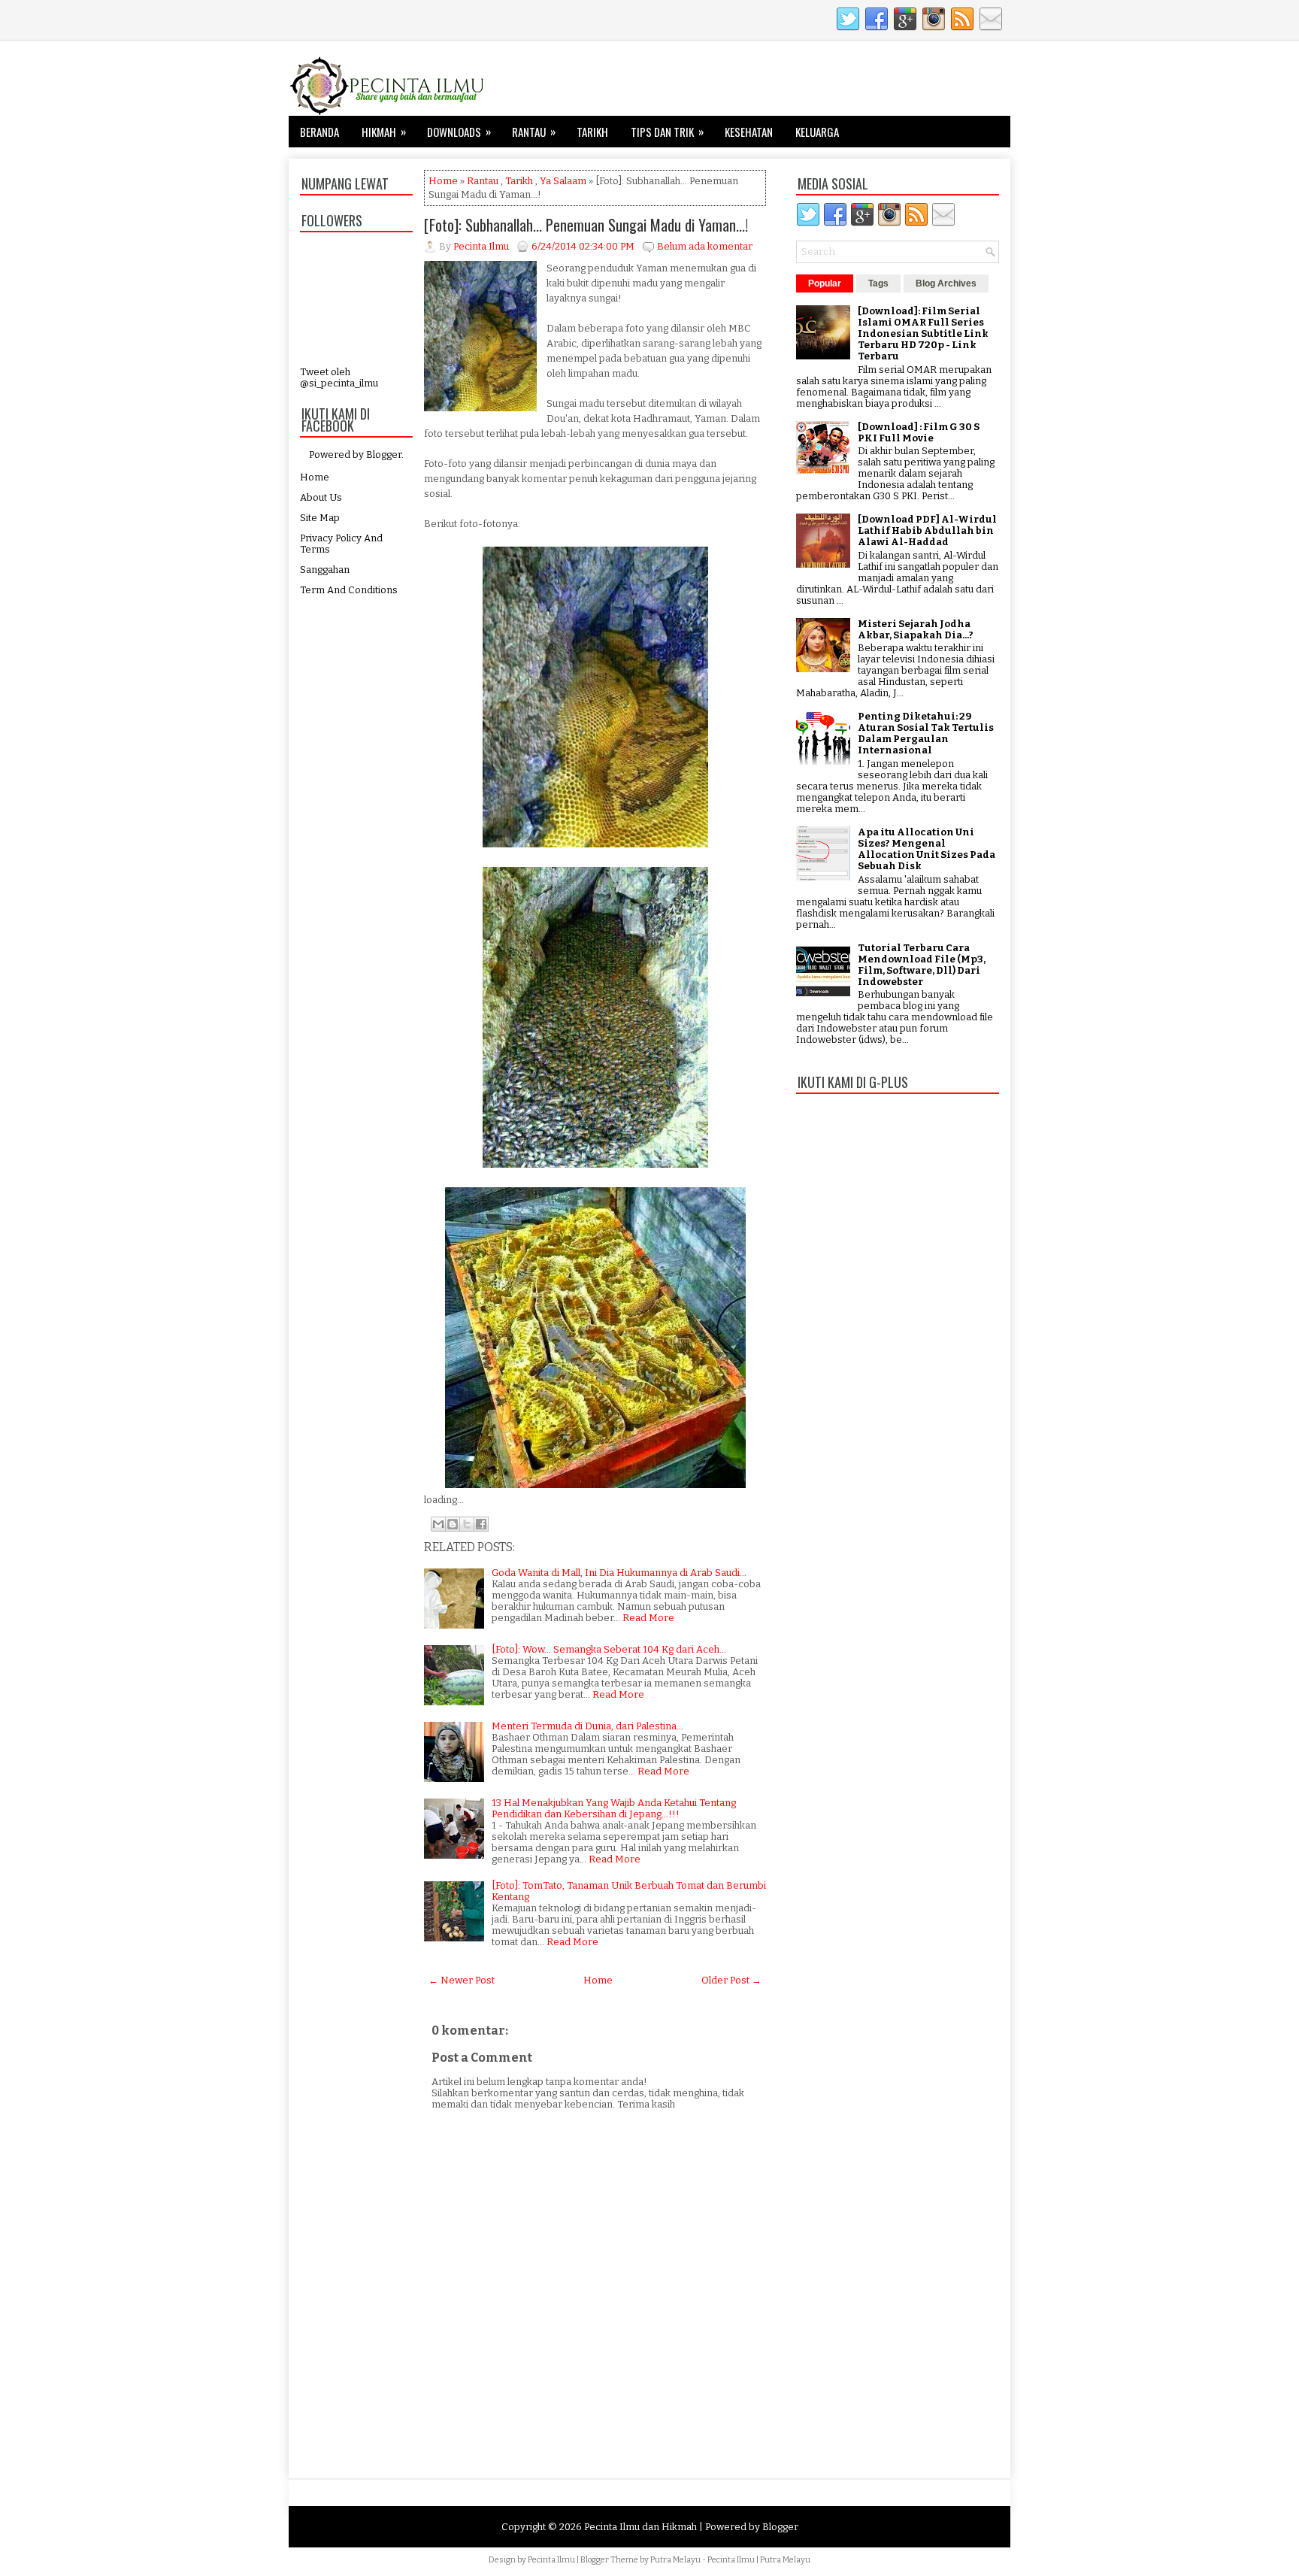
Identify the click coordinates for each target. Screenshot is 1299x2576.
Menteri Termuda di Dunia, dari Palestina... (587, 1726)
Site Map (320, 518)
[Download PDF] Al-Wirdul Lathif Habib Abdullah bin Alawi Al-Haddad (927, 530)
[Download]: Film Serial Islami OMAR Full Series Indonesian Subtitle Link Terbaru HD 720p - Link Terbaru (923, 333)
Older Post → (731, 1980)
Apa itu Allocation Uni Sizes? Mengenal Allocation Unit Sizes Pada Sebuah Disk (927, 849)
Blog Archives (946, 283)
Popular (825, 283)
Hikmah (384, 131)
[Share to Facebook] (481, 1524)
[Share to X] (467, 1524)
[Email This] (438, 1524)
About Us (321, 497)
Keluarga (817, 132)
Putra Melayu (675, 2560)
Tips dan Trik (667, 131)
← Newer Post (462, 1980)
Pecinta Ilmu (551, 2560)
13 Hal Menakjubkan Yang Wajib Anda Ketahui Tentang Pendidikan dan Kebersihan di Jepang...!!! (614, 1808)
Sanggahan (325, 570)
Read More (648, 1618)
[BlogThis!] (453, 1524)
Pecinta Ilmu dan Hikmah (640, 2527)
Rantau (534, 131)
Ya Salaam (563, 181)
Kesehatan (749, 132)
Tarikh (592, 132)
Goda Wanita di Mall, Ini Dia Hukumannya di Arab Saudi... (619, 1573)
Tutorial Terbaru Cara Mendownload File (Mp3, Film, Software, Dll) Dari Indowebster (922, 965)
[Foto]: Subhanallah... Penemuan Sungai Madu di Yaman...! (586, 225)
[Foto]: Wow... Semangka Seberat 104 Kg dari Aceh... (609, 1649)
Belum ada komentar (705, 246)
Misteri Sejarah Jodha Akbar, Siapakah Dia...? (916, 629)
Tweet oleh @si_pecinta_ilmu (339, 377)
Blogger (384, 455)
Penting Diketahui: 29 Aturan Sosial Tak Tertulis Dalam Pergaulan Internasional (926, 733)
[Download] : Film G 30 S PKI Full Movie (919, 432)
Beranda (319, 132)
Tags (878, 283)
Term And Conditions (349, 590)
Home (315, 477)
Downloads (459, 131)
